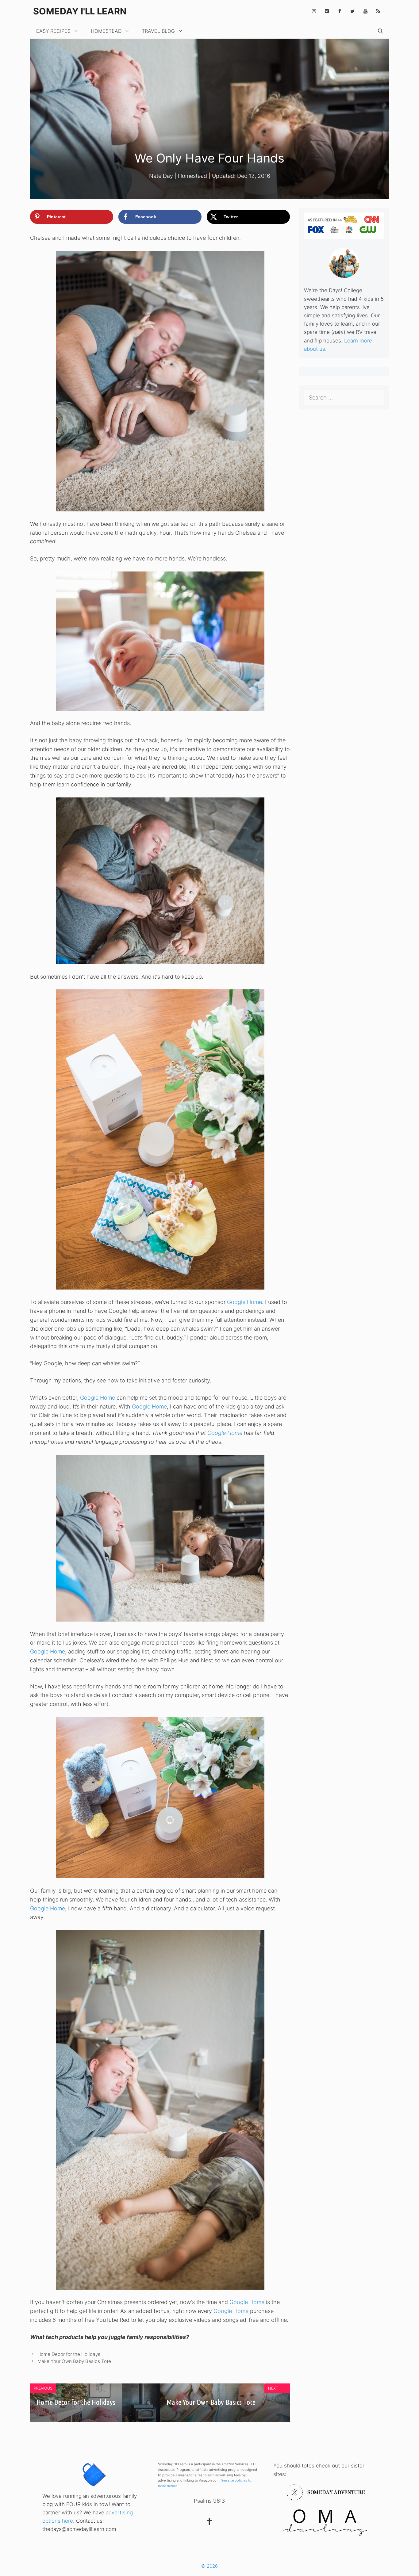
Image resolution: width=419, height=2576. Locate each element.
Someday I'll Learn (80, 11)
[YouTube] (365, 11)
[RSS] (378, 11)
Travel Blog (158, 31)
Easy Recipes (53, 31)
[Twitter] (352, 11)
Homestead (106, 31)
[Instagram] (314, 11)
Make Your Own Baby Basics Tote (74, 2361)
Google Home (244, 1302)
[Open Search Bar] (380, 31)
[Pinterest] (327, 11)
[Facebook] (340, 11)
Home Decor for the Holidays (69, 2354)
